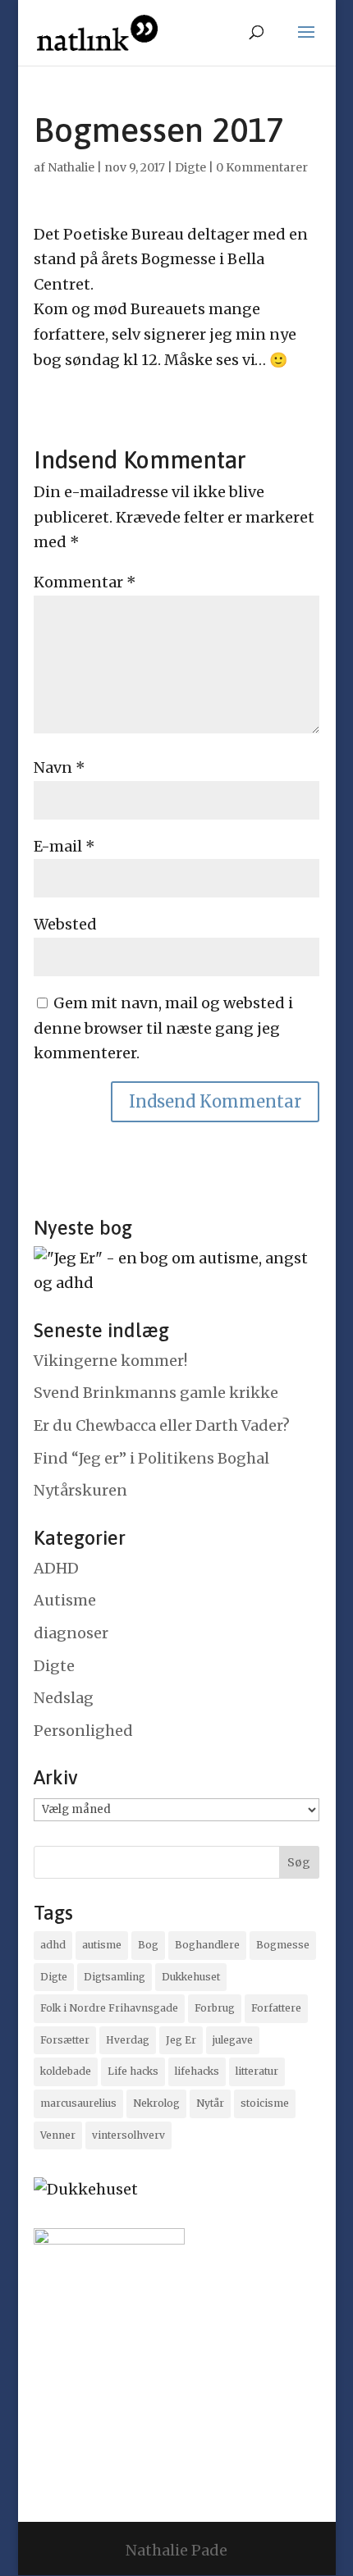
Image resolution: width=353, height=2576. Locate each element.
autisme (102, 1945)
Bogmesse (283, 1945)
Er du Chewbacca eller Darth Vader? (162, 1425)
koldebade (66, 2071)
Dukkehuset (191, 1977)
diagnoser (71, 1633)
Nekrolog (156, 2103)
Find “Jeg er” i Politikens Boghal (151, 1458)
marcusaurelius (78, 2103)
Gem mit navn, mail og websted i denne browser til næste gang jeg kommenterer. (163, 1028)
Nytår (210, 2103)
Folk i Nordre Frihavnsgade (109, 2008)
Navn (60, 767)
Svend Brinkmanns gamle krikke (156, 1393)
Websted (65, 924)
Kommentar (85, 582)
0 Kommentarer (262, 167)
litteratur (257, 2071)
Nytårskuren (80, 1490)
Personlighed (83, 1731)
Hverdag (128, 2040)
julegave (233, 2040)
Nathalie (71, 167)
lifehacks (197, 2071)
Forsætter (65, 2040)
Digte (190, 167)
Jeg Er (181, 2040)
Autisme (65, 1600)
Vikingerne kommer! (110, 1361)
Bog (148, 1945)
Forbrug (215, 2008)
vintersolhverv (128, 2135)
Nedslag (64, 1698)
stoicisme (265, 2103)
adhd (53, 1945)
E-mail (64, 846)
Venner (58, 2135)
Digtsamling (115, 1977)
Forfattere (276, 2008)
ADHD (56, 1568)
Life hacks (133, 2071)
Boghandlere (207, 1945)
